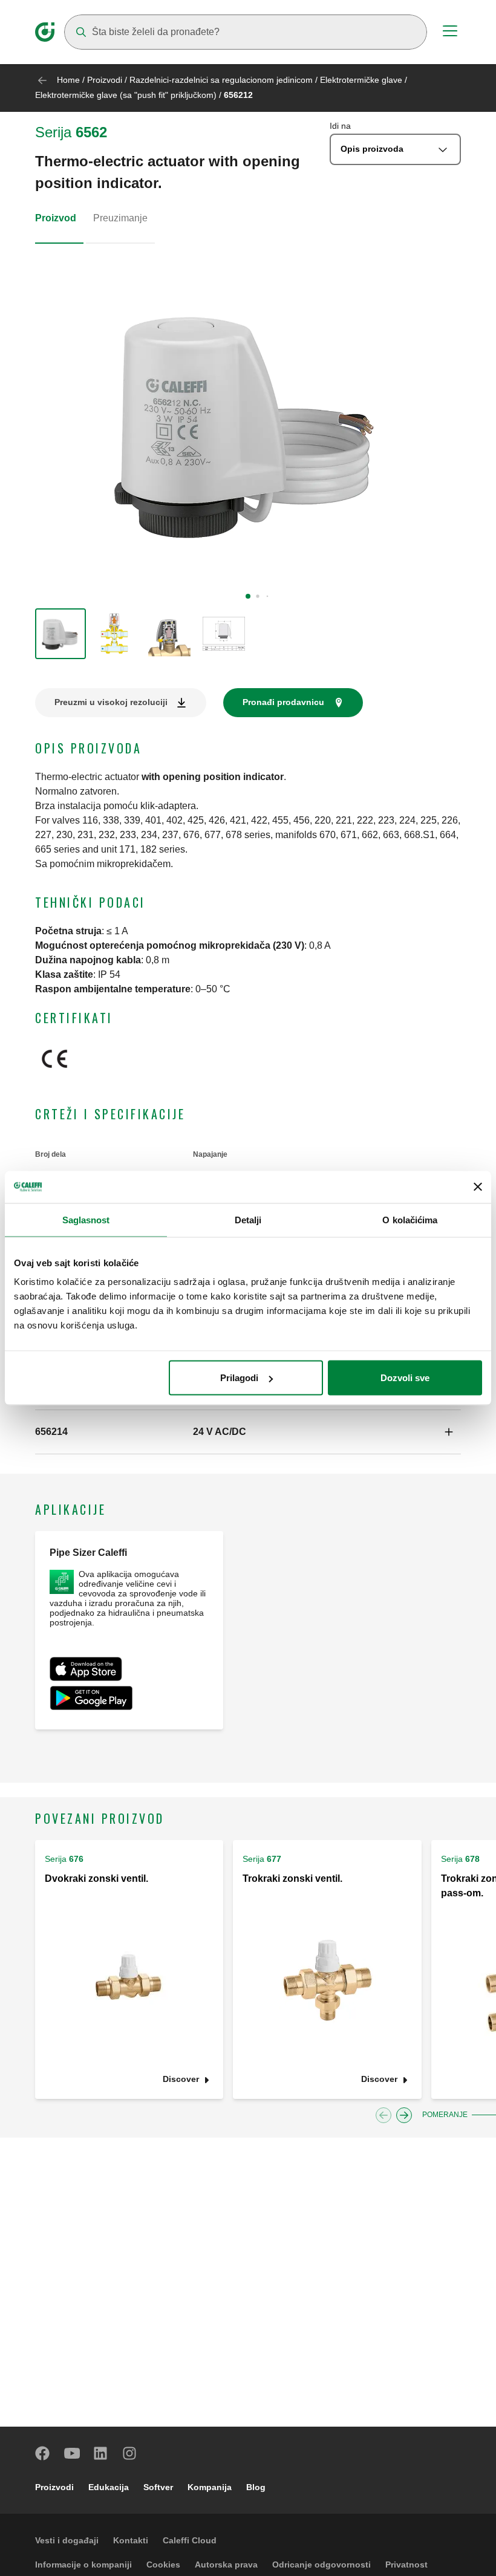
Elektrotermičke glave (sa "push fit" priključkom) (126, 95)
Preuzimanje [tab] (120, 218)
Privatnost (406, 2565)
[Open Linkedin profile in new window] (101, 2453)
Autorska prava (226, 2565)
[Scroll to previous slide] (383, 2115)
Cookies (163, 2565)
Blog (256, 2487)
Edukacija (109, 2487)
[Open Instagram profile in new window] (130, 2453)
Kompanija (210, 2487)
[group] (60, 634)
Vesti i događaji (67, 2540)
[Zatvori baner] (478, 1187)
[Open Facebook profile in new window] (43, 2453)
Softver (158, 2487)
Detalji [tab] (248, 1219)
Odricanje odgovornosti (321, 2565)
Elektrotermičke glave (361, 80)
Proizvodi (105, 80)
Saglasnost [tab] (86, 1219)
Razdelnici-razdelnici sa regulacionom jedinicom (221, 80)
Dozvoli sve (405, 1378)
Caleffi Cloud (190, 2540)
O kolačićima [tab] (410, 1219)
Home (68, 80)
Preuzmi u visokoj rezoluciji (111, 702)
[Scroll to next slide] (404, 2115)
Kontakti (131, 2540)
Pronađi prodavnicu (283, 702)
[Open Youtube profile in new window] (72, 2453)
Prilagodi (239, 1378)
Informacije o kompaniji (83, 2565)
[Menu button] (450, 33)
